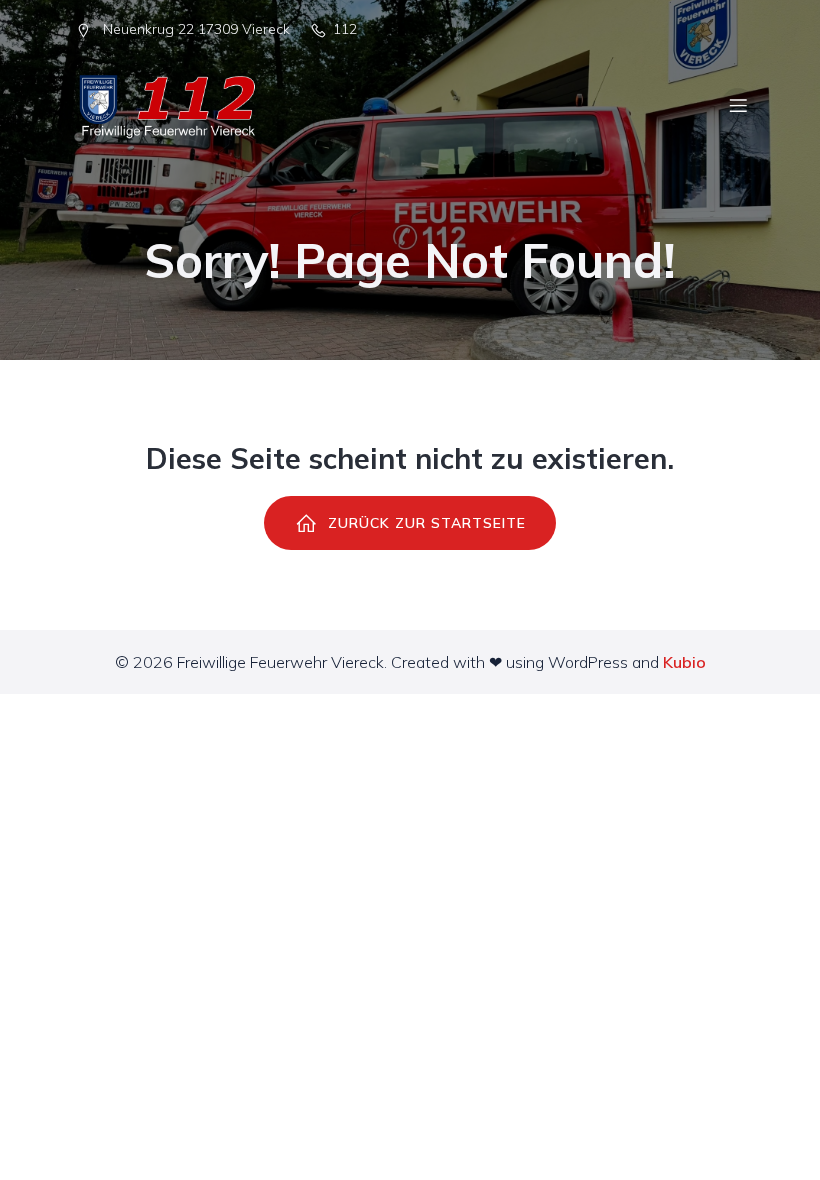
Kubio (684, 662)
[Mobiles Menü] (738, 105)
